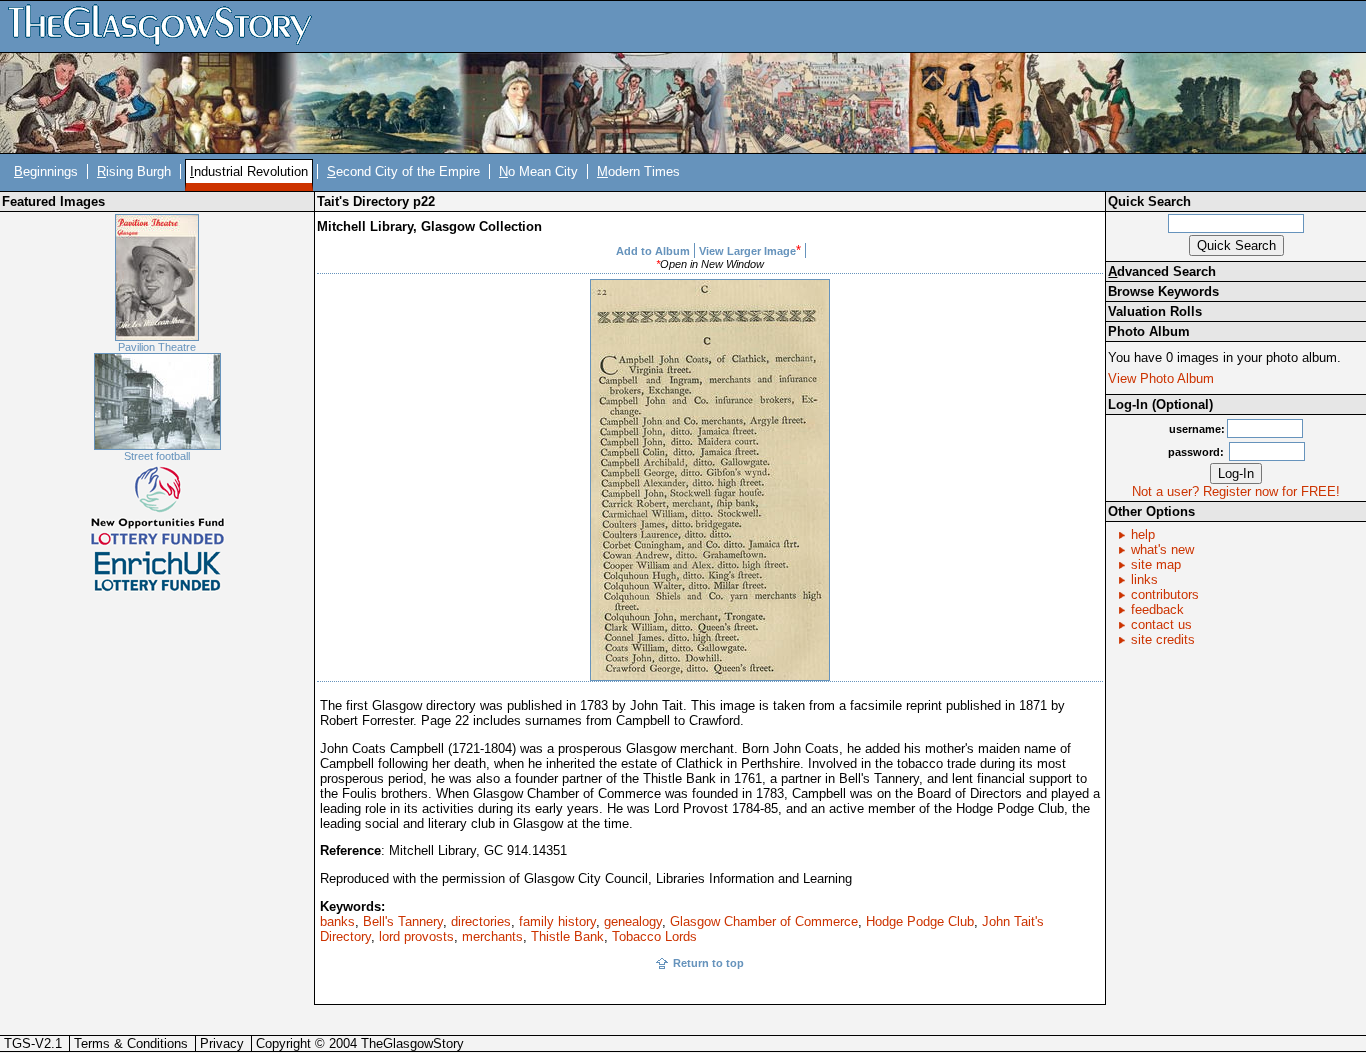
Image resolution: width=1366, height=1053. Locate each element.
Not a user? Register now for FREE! (1236, 491)
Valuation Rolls (1155, 311)
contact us (1161, 624)
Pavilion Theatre (157, 347)
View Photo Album (1161, 378)
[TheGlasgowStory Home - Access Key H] (167, 25)
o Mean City (538, 171)
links (1144, 579)
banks (337, 921)
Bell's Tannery (403, 921)
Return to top (708, 963)
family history (557, 921)
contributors (1165, 594)
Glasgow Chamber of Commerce (764, 921)
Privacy (222, 1043)
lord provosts (416, 936)
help (1143, 534)
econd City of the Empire (403, 171)
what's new (1162, 549)
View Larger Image (747, 251)
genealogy (633, 921)
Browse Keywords (1163, 291)
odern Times (638, 171)
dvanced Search (1162, 271)
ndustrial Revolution (249, 171)
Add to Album (653, 251)
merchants (492, 936)
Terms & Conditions (131, 1043)
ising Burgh (134, 171)
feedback (1157, 609)
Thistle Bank (567, 936)
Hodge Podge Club (920, 921)
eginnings (46, 171)
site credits (1163, 639)
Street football (157, 456)
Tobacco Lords (654, 936)
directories (481, 921)
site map (1156, 564)
